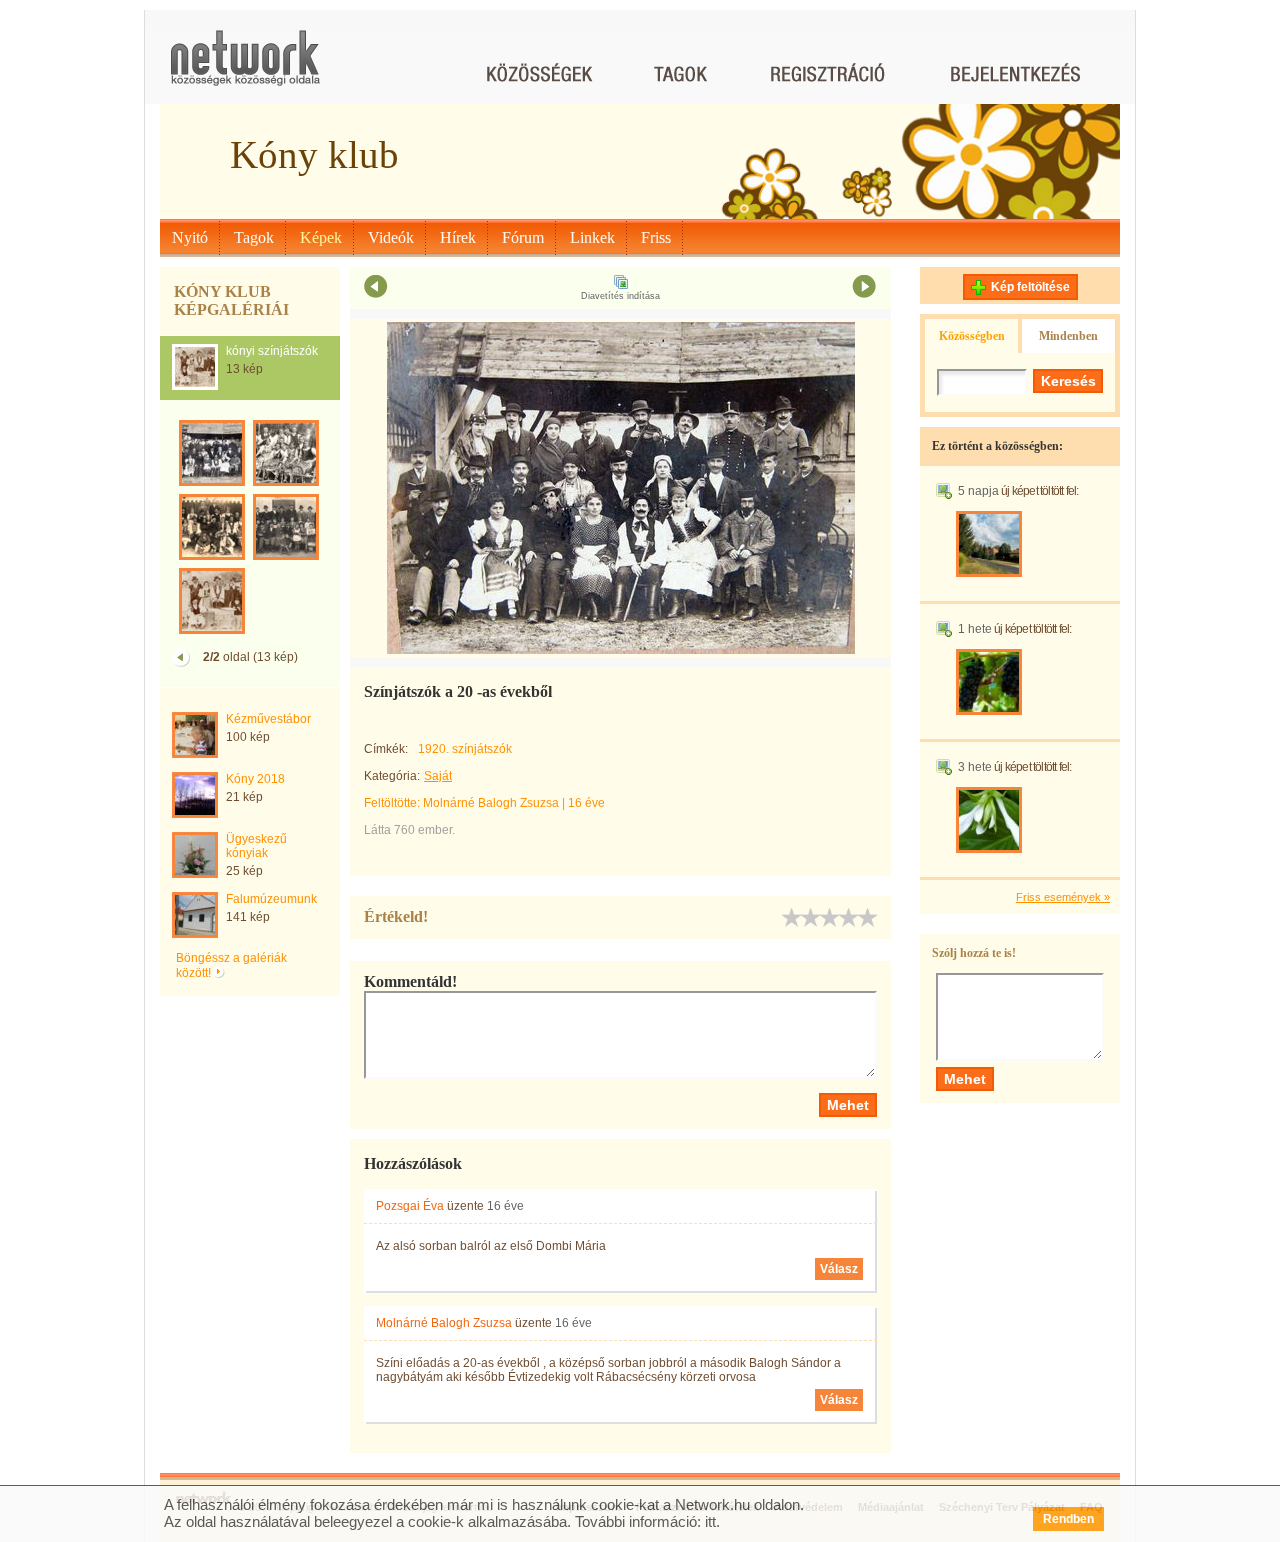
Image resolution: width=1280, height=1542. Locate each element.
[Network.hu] (245, 67)
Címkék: (386, 749)
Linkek (592, 237)
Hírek (458, 237)
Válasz (839, 1269)
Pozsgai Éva (410, 1206)
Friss (656, 237)
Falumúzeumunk (271, 899)
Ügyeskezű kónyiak (256, 846)
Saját (438, 776)
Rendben (1068, 1519)
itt (710, 1521)
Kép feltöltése (1030, 287)
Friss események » (1063, 897)
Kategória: (392, 776)
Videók (391, 237)
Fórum (523, 237)
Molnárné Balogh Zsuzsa (491, 803)
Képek (321, 237)
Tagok (254, 237)
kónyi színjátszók (272, 351)
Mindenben (1068, 336)
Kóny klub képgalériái (231, 300)
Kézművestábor (268, 719)
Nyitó (190, 237)
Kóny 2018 (255, 779)
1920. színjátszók (465, 749)
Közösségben (972, 336)
